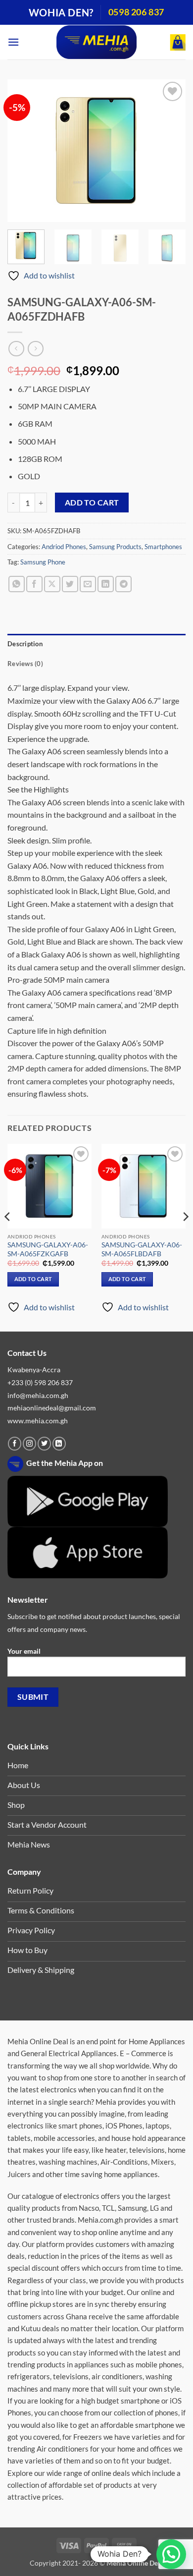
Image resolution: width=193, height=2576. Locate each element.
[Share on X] (52, 584)
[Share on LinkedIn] (106, 584)
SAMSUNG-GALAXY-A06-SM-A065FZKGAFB (48, 1249)
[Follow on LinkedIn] (59, 1444)
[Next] (170, 151)
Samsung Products (115, 547)
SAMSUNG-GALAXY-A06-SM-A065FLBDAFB (142, 1249)
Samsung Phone (43, 562)
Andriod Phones (64, 547)
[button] (13, 42)
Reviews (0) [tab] (25, 664)
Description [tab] (25, 644)
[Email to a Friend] (88, 584)
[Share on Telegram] (123, 584)
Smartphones (163, 547)
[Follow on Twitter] (44, 1444)
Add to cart (92, 503)
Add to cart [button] (33, 1279)
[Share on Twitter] (70, 584)
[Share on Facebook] (34, 584)
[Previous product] (35, 349)
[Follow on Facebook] (15, 1444)
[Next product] (16, 349)
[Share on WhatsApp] (17, 584)
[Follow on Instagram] (29, 1444)
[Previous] (23, 151)
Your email (24, 1651)
